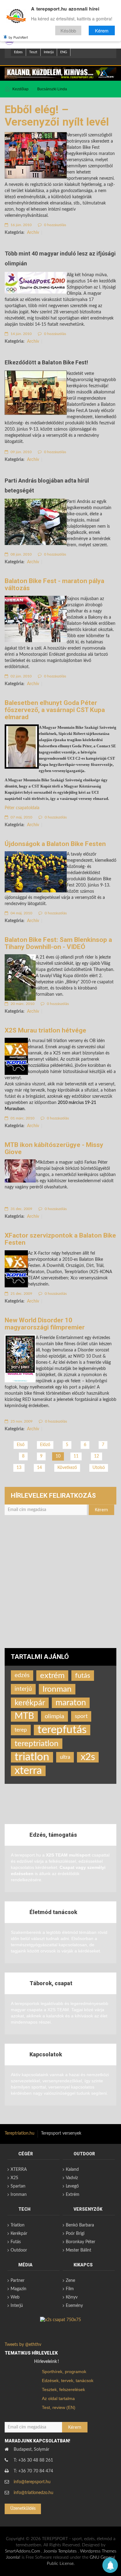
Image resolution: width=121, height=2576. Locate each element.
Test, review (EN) (59, 2407)
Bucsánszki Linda (52, 89)
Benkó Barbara (80, 2225)
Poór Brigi (75, 2234)
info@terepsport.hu (32, 2482)
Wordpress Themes (98, 2551)
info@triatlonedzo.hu (34, 2493)
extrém (52, 1676)
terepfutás (62, 1730)
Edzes (18, 52)
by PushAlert (18, 37)
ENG (64, 52)
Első (21, 1445)
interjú (23, 1689)
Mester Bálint (78, 2250)
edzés (22, 1675)
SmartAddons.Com (22, 2551)
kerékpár (30, 1703)
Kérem (102, 30)
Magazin (18, 2289)
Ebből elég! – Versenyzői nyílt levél (57, 116)
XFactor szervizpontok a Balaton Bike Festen (60, 1239)
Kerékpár (19, 2234)
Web (15, 2297)
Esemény (74, 2306)
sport (81, 1716)
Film (70, 2289)
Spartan (18, 2186)
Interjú (49, 52)
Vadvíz (72, 2178)
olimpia (54, 1716)
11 (76, 1456)
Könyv (72, 2297)
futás (83, 1676)
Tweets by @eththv (23, 2345)
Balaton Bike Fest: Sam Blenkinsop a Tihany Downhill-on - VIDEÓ (58, 943)
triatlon (32, 1757)
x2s (88, 1757)
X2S (14, 2178)
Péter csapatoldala (22, 808)
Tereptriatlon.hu (20, 2133)
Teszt (33, 52)
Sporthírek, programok (64, 2372)
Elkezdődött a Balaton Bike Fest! (46, 362)
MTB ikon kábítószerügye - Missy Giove (54, 1148)
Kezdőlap (20, 89)
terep (21, 1730)
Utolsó (99, 1468)
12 (96, 1456)
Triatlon (18, 2225)
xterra (28, 1771)
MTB (24, 1716)
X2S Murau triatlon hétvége (45, 1030)
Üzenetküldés (23, 2509)
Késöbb (68, 30)
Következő (67, 1468)
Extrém (73, 2195)
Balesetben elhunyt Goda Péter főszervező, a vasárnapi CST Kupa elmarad (55, 710)
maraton (71, 1703)
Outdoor (19, 2250)
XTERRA (19, 2170)
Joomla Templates (60, 2551)
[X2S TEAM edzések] (60, 73)
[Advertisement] (60, 1585)
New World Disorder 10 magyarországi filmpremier (45, 1324)
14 (39, 1468)
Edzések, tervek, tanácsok (68, 2381)
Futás (16, 2242)
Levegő (72, 2186)
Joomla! (13, 2557)
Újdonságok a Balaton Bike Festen (55, 844)
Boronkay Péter (81, 2242)
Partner (18, 2281)
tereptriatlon (37, 1744)
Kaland (72, 2170)
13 (19, 1468)
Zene (70, 2281)
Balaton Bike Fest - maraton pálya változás (54, 584)
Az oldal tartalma (58, 2398)
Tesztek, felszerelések (63, 2389)
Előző (45, 1445)
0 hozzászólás (55, 225)
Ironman (57, 1689)
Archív (33, 233)
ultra (65, 1757)
